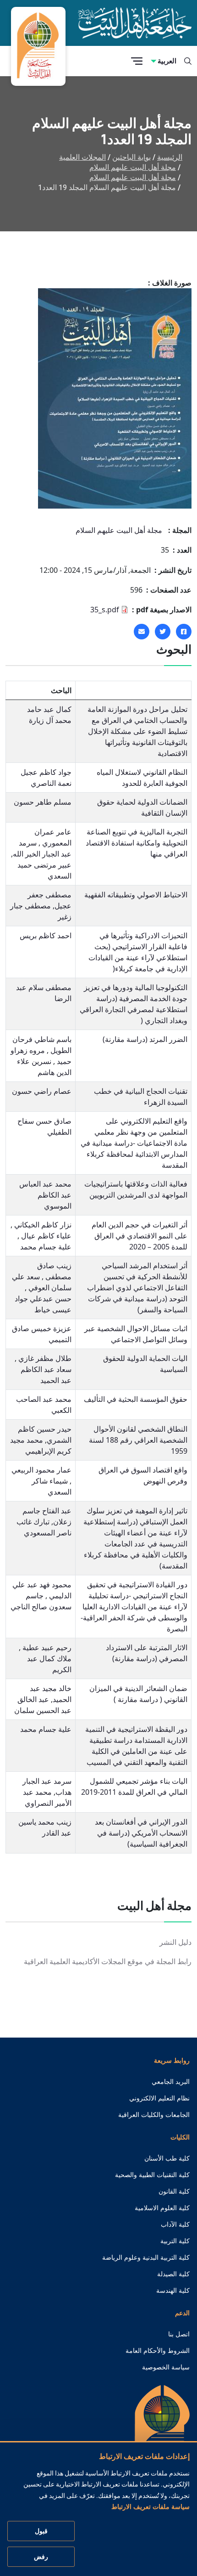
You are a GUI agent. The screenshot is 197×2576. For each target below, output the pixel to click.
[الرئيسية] (162, 2428)
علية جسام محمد (46, 1247)
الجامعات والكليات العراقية (154, 2115)
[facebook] (184, 632)
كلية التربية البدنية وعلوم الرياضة (146, 2257)
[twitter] (163, 632)
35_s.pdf (105, 610)
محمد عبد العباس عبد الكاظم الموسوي (45, 1195)
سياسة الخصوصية (166, 2367)
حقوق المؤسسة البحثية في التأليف (136, 1399)
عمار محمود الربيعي (41, 1470)
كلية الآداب (175, 2224)
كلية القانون (174, 2191)
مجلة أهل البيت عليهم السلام (133, 167)
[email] (142, 632)
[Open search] (188, 61)
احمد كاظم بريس (46, 935)
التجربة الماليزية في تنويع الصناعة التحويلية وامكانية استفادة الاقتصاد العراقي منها (137, 843)
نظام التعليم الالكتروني (159, 2098)
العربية (167, 61)
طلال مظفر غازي (44, 1358)
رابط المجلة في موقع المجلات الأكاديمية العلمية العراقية (108, 1962)
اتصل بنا (179, 2334)
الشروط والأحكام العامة (158, 2351)
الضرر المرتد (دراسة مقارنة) (145, 1039)
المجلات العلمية (82, 157)
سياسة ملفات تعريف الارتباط (150, 2507)
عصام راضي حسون (42, 1091)
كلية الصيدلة (173, 2274)
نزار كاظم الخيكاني (42, 1225)
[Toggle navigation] (137, 61)
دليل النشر (175, 1942)
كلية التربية (175, 2241)
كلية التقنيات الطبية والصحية (152, 2175)
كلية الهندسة (173, 2290)
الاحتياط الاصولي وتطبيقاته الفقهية (136, 895)
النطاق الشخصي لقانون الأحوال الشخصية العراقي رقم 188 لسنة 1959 (138, 1440)
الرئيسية (170, 157)
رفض (41, 2557)
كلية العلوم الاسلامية (162, 2208)
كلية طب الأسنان (167, 2158)
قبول (41, 2531)
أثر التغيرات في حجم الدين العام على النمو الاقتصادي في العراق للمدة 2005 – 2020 (140, 1236)
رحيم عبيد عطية (46, 1647)
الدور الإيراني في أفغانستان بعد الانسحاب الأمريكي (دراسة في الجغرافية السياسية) (141, 1833)
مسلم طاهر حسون (43, 802)
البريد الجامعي (171, 2082)
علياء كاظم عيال (45, 1236)
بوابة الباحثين (131, 157)
